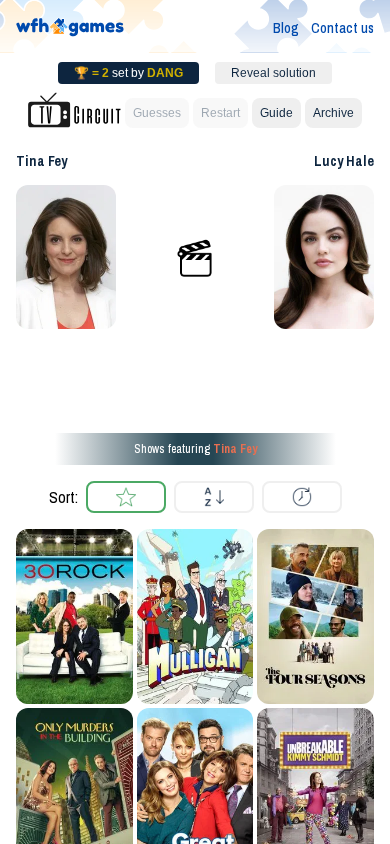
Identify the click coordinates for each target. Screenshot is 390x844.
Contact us (342, 28)
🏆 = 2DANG (128, 73)
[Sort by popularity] (126, 497)
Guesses (157, 113)
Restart (220, 113)
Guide (276, 113)
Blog (286, 28)
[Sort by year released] (302, 497)
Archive (333, 113)
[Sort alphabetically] (214, 497)
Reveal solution (273, 73)
